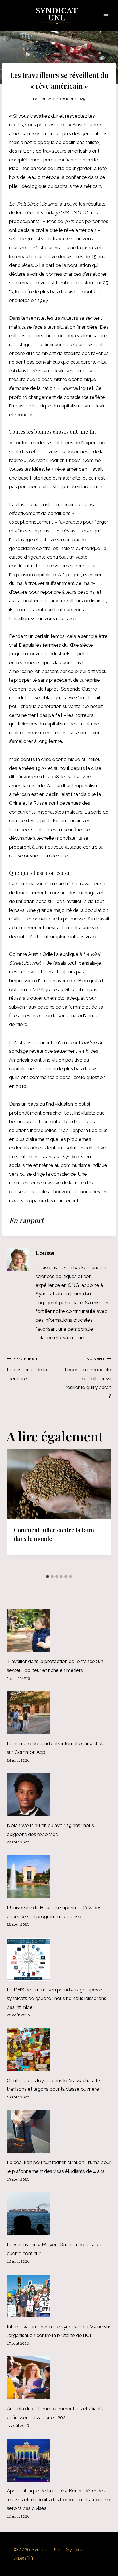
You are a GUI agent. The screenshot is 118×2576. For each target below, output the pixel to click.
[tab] (48, 1577)
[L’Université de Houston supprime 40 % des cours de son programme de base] (59, 1877)
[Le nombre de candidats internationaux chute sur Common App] (59, 1713)
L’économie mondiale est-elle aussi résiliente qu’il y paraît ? (88, 1378)
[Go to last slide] (17, 1511)
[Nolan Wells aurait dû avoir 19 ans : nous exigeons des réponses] (59, 1795)
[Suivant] (101, 1511)
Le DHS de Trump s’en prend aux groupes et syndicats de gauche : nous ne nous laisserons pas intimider (57, 1998)
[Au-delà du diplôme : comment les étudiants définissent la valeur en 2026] (59, 2378)
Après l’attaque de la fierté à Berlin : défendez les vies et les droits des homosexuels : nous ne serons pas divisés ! (59, 2499)
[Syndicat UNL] (59, 16)
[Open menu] (106, 16)
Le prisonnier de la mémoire (27, 1369)
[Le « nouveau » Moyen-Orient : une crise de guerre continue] (59, 2214)
